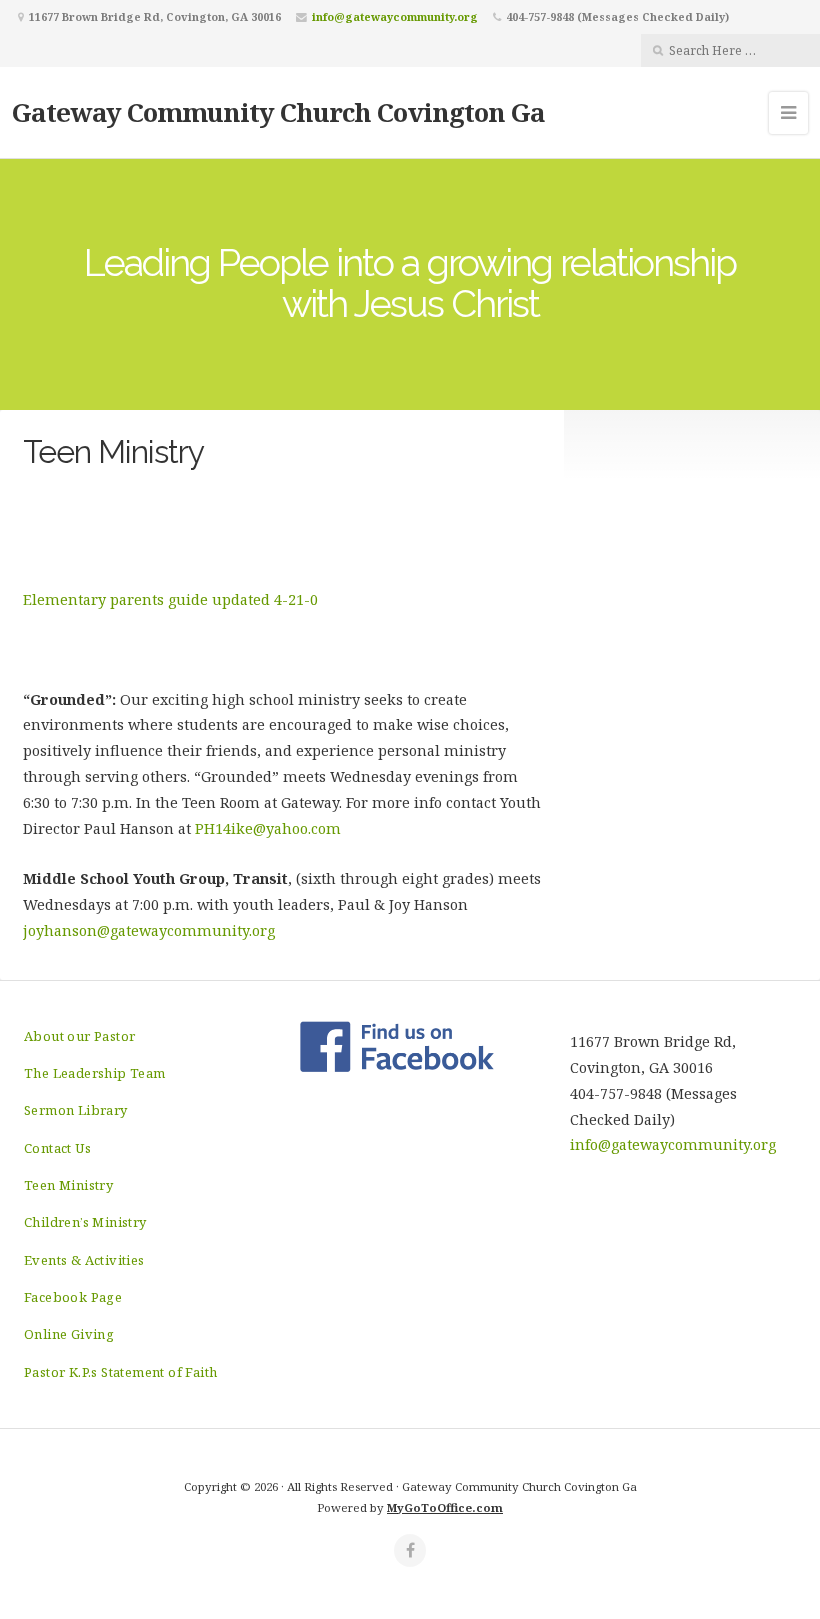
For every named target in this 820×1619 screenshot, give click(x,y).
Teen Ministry (68, 1185)
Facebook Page (73, 1297)
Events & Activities (84, 1260)
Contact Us (57, 1148)
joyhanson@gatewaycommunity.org (153, 930)
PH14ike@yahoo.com (268, 828)
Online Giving (69, 1334)
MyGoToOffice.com (445, 1507)
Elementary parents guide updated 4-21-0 (170, 599)
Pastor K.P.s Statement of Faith (120, 1372)
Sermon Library (76, 1110)
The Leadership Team (95, 1073)
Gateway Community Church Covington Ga (278, 112)
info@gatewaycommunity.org (395, 16)
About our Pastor (79, 1036)
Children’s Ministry (85, 1222)
